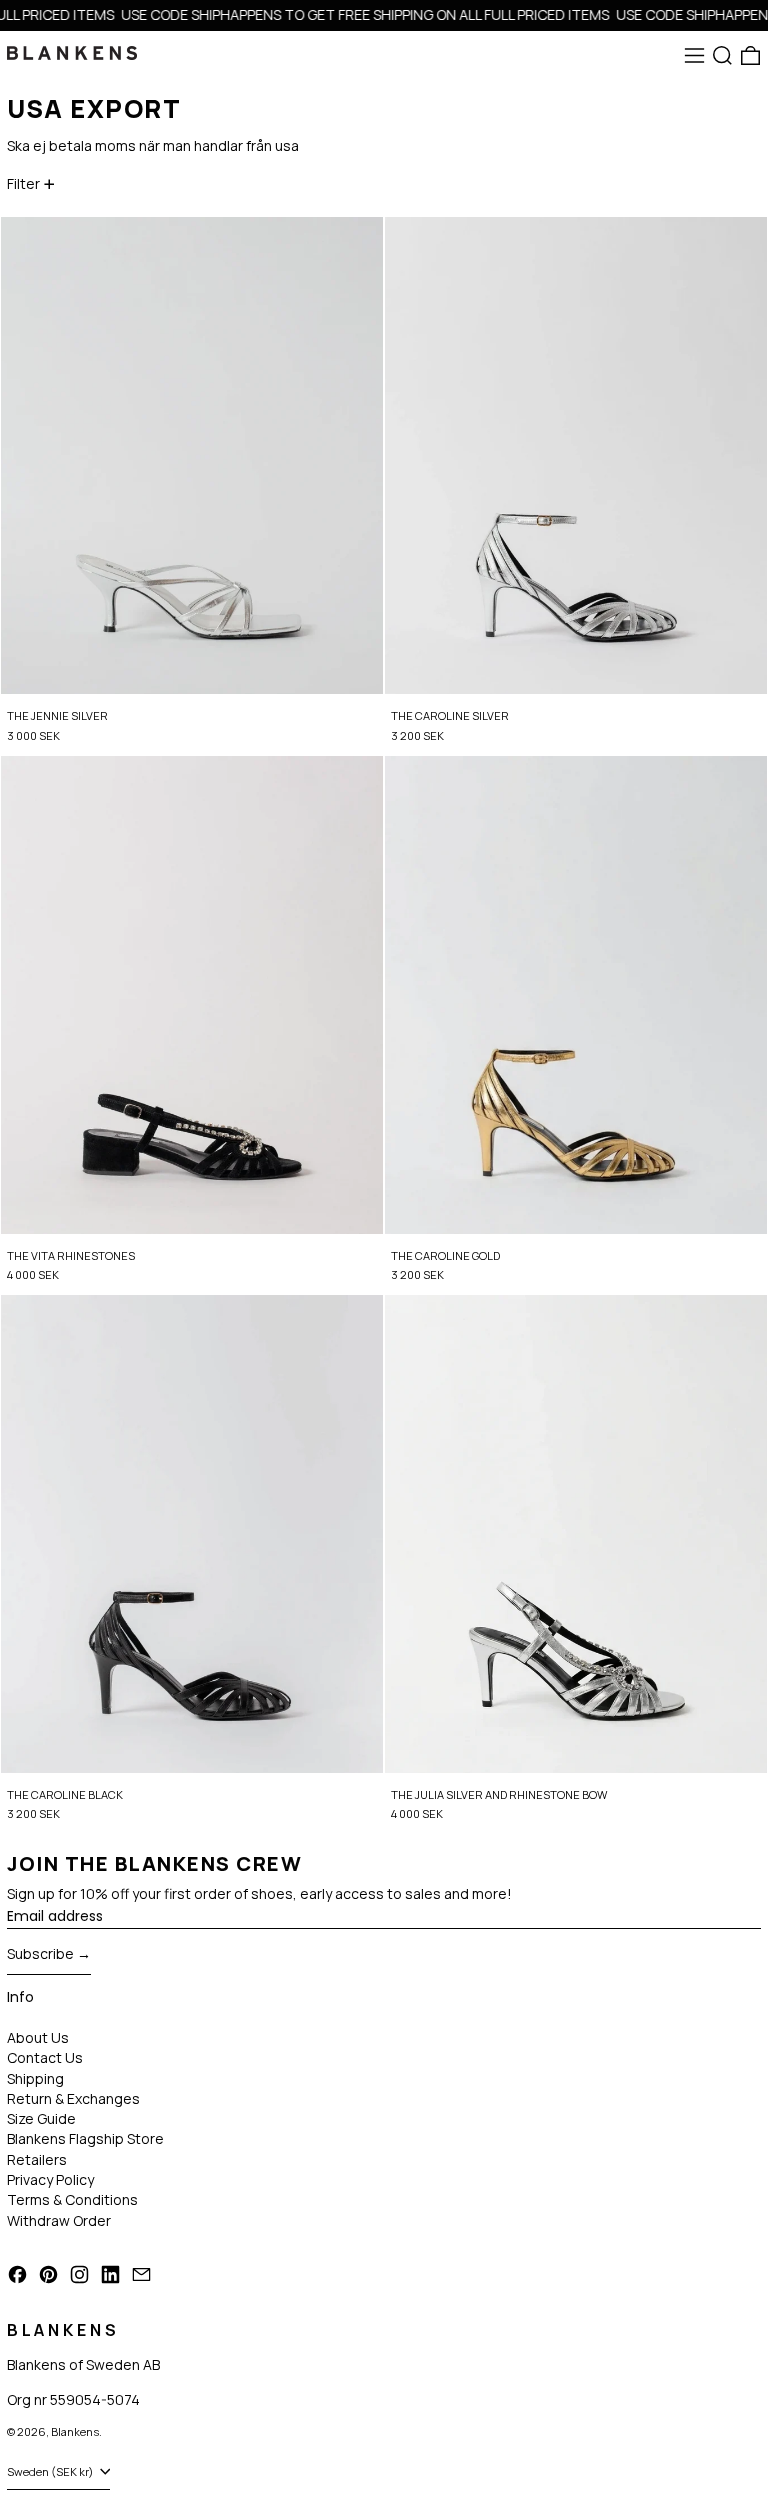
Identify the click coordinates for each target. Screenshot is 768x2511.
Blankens (75, 2431)
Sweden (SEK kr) (51, 2471)
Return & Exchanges (73, 2098)
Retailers (37, 2159)
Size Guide (41, 2118)
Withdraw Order (59, 2220)
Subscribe (40, 1953)
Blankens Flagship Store (85, 2138)
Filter (23, 183)
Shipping (35, 2078)
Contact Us (45, 2057)
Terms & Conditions (72, 2199)
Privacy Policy (50, 2179)
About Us (38, 2037)
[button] (722, 55)
